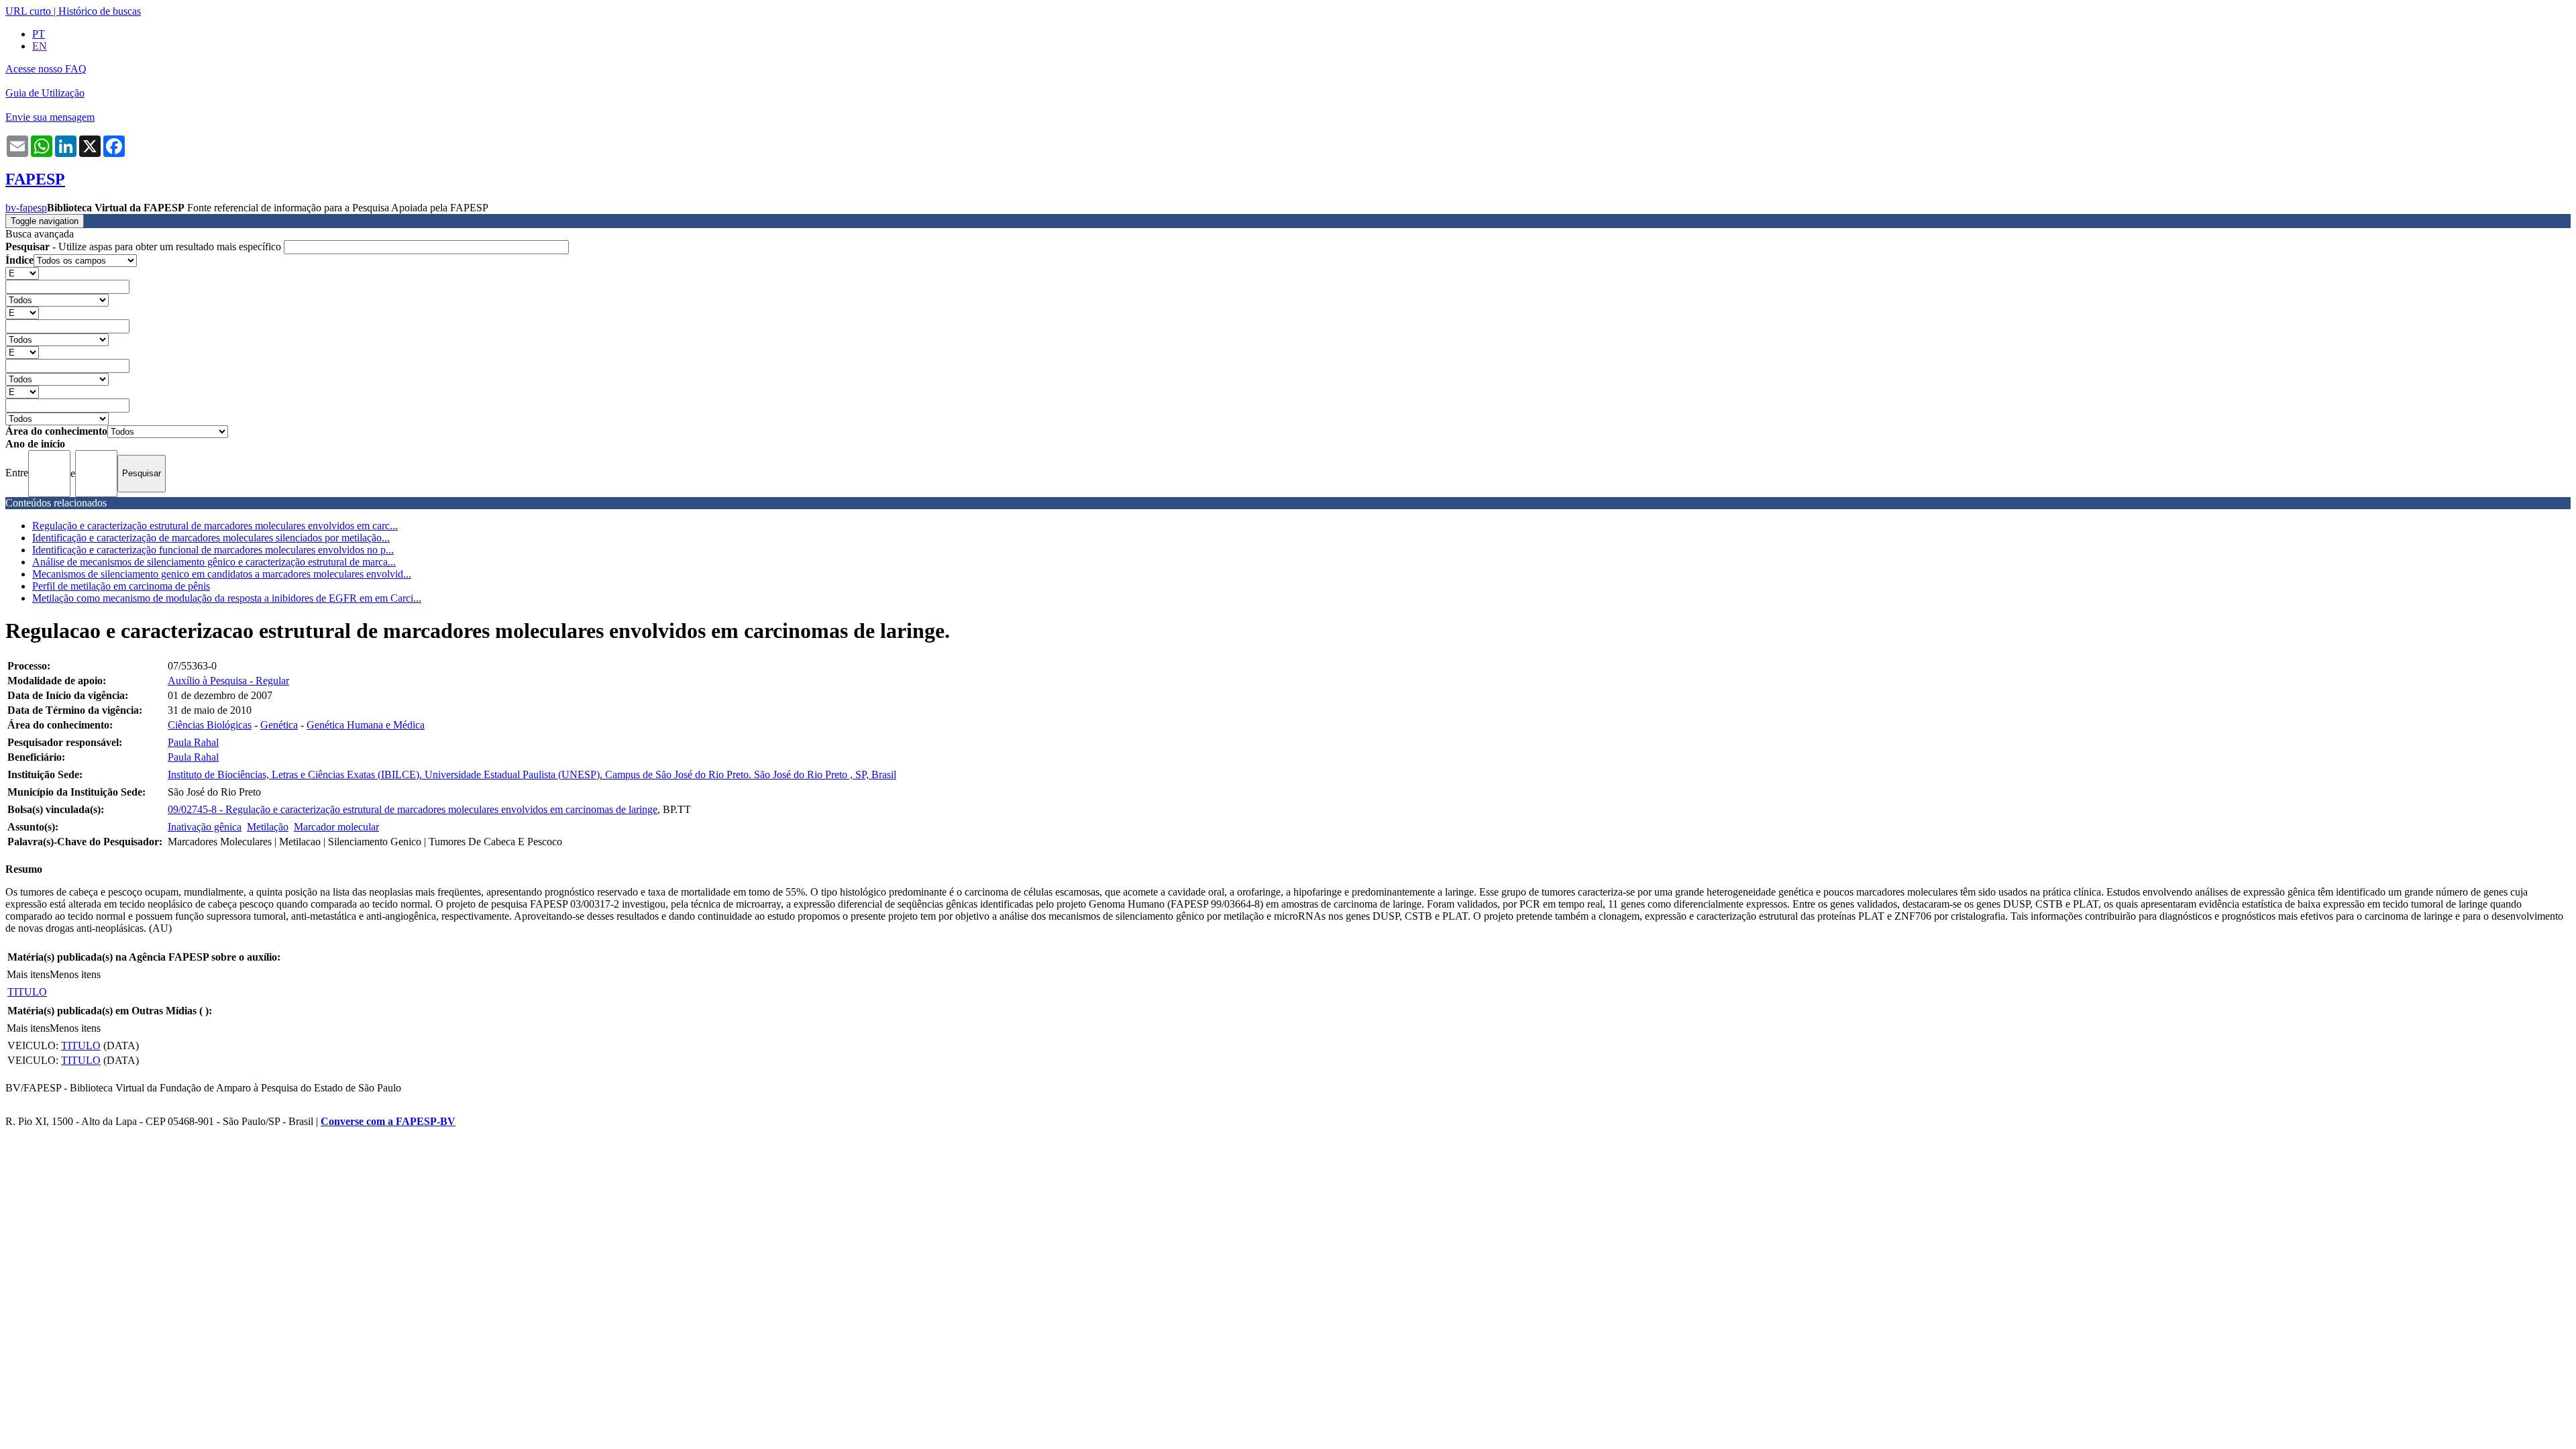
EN (40, 46)
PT (39, 34)
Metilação (268, 827)
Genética (279, 725)
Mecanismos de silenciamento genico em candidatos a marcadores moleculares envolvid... (222, 574)
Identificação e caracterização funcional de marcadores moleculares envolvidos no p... (213, 550)
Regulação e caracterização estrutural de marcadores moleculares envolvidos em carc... (215, 526)
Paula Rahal (193, 742)
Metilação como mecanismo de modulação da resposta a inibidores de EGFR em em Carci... (227, 598)
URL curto (28, 11)
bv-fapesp (26, 208)
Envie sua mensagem (50, 117)
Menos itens (75, 974)
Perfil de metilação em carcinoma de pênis (121, 586)
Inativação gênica (205, 827)
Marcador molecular (336, 827)
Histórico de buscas (100, 11)
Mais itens (28, 974)
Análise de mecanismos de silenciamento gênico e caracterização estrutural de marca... (214, 562)
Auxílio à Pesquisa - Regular (228, 681)
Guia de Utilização (45, 93)
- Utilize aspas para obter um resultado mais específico (145, 247)
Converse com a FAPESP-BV (388, 1121)
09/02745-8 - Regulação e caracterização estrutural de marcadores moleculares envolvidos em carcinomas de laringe (413, 809)
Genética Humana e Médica (366, 725)
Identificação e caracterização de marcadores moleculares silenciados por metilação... (211, 538)
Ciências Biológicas (210, 725)
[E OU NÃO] (22, 273)
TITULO (27, 992)
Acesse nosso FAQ (46, 69)
